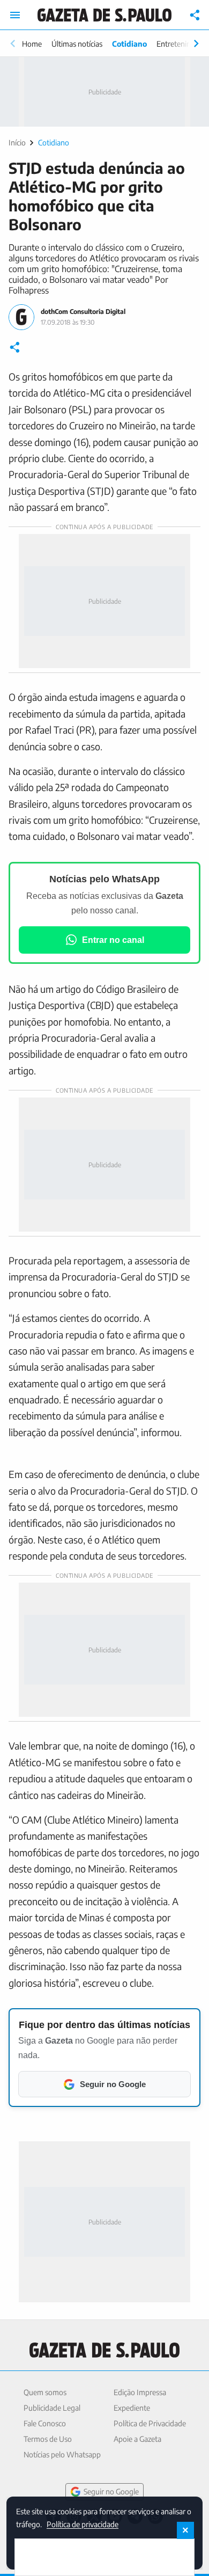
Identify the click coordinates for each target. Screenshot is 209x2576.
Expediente (132, 2408)
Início (17, 142)
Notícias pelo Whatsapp (62, 2454)
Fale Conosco (45, 2423)
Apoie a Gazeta (137, 2439)
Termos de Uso (48, 2439)
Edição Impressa (140, 2392)
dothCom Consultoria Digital (83, 312)
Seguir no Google (111, 2491)
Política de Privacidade (150, 2423)
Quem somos (45, 2392)
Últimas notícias (77, 44)
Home (32, 44)
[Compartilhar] (195, 15)
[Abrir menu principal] (15, 15)
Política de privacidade (83, 2524)
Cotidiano (129, 44)
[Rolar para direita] (196, 43)
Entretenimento (182, 44)
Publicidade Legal (52, 2408)
